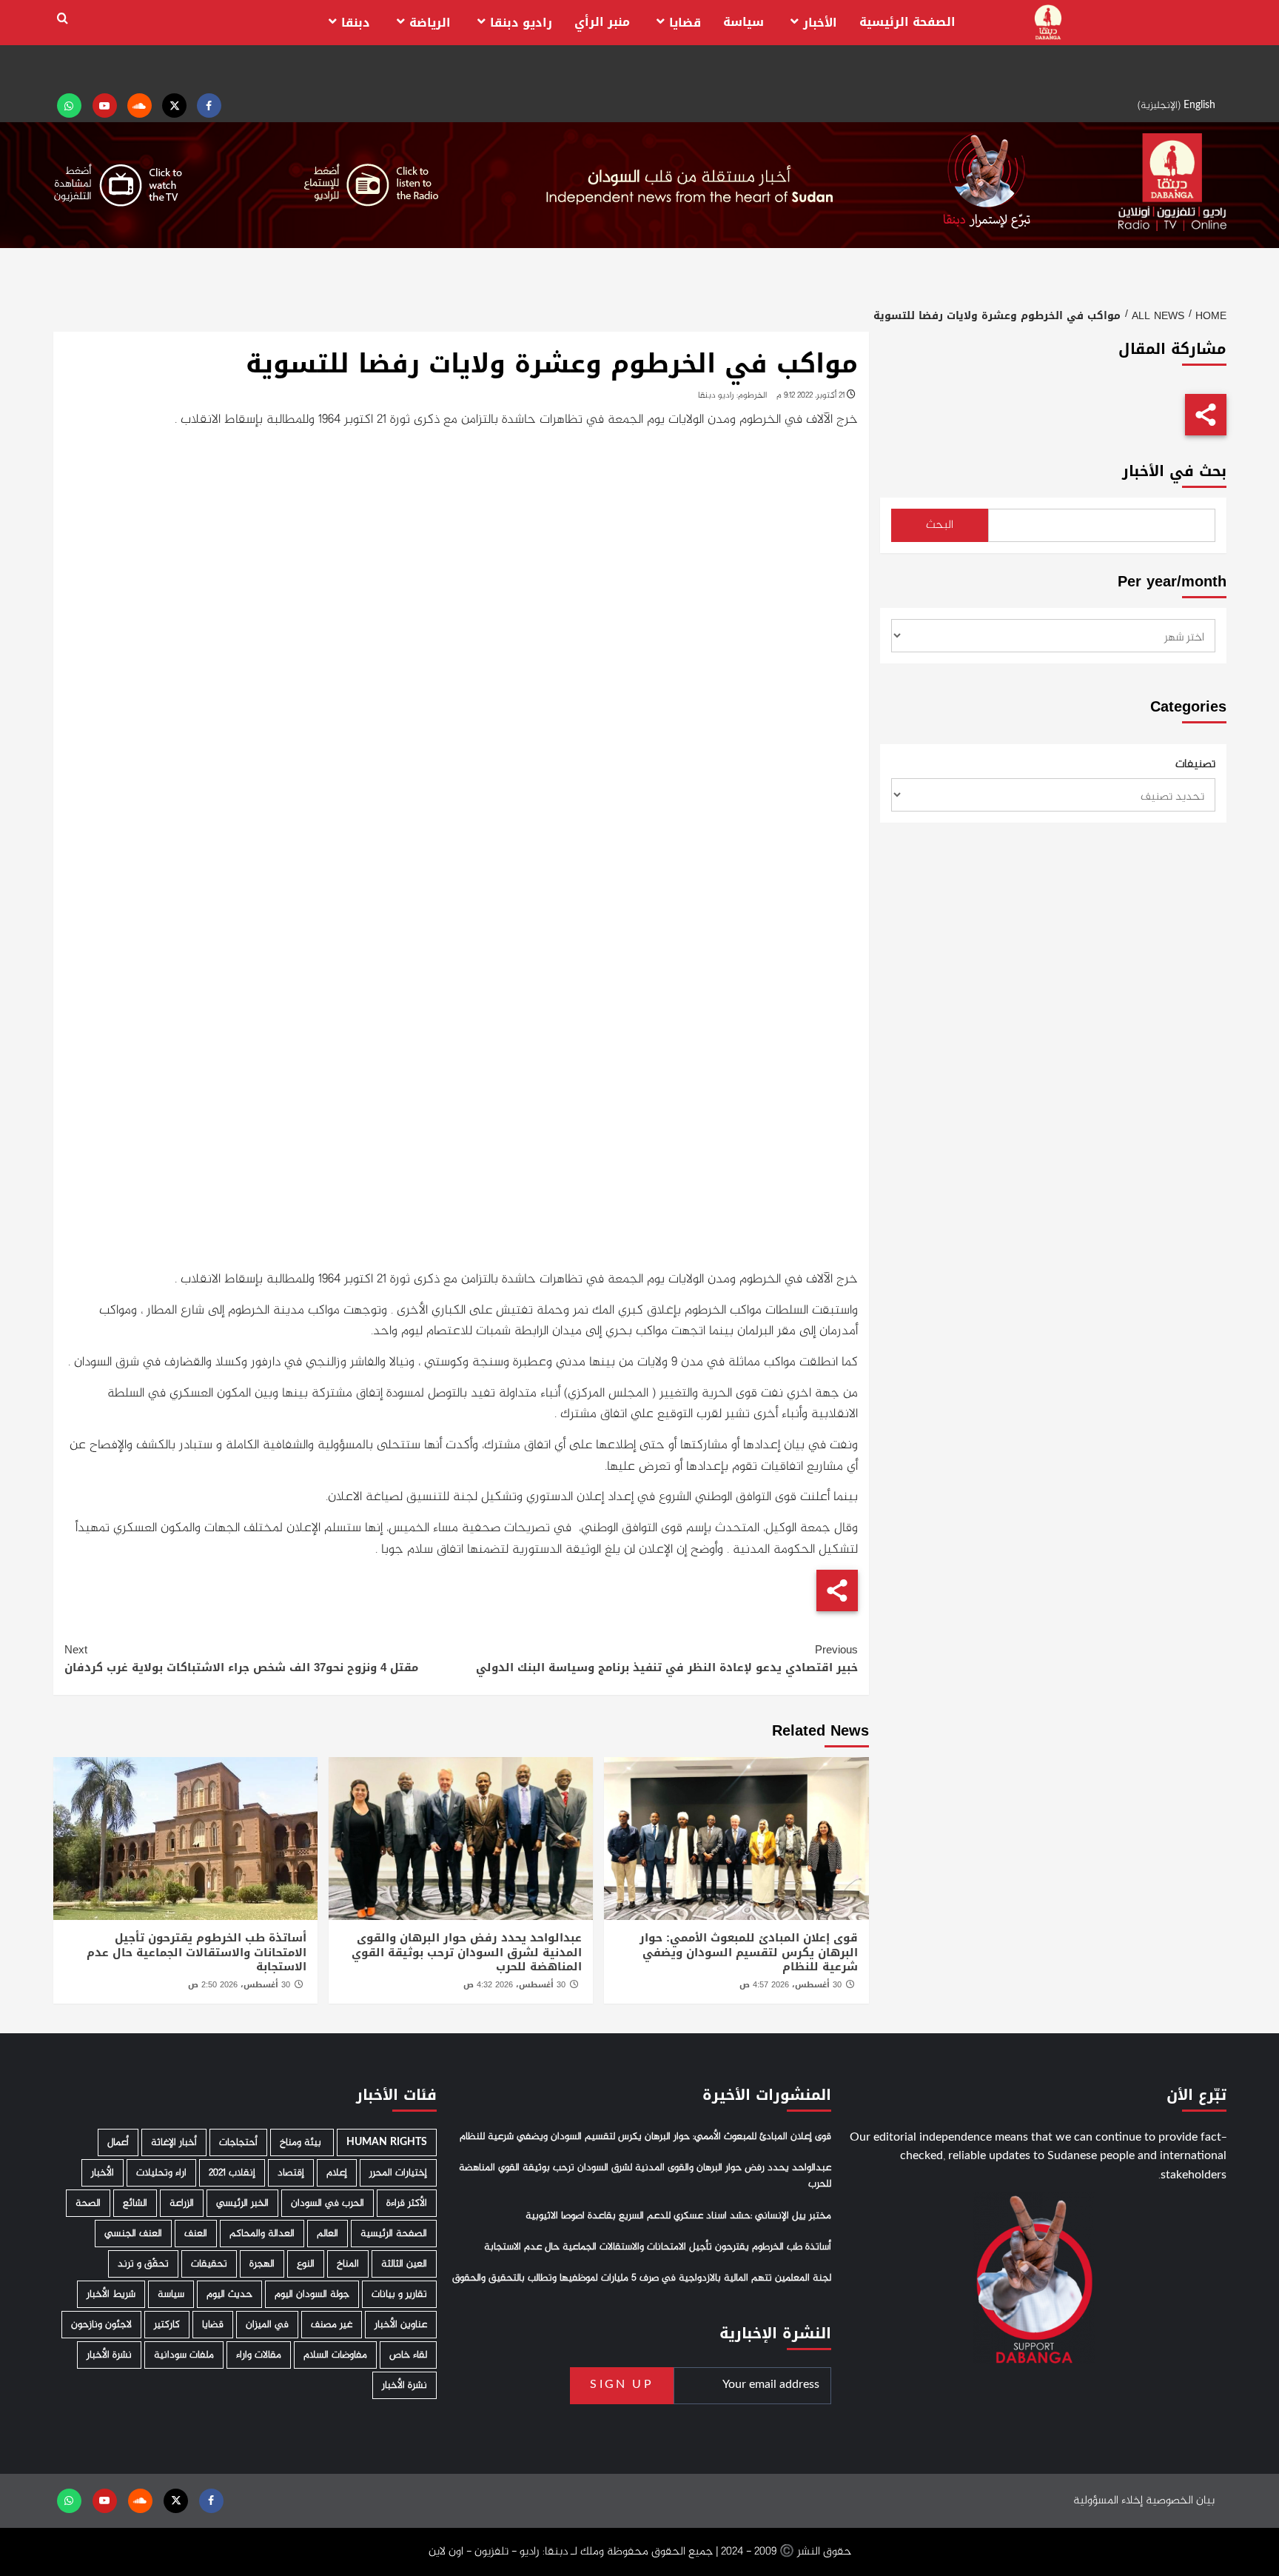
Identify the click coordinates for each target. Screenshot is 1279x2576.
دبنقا (356, 23)
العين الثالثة (404, 2264)
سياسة (743, 22)
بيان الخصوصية (1180, 2501)
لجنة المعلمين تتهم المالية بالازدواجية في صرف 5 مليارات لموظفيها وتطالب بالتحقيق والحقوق (642, 2278)
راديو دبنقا (521, 23)
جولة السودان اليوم (312, 2294)
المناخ (348, 2264)
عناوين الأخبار (401, 2325)
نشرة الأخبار (109, 2355)
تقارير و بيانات (399, 2294)
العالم (328, 2234)
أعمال (118, 2142)
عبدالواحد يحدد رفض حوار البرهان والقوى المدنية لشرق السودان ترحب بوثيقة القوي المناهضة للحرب (467, 1952)
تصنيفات (1195, 765)
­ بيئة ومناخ (302, 2142)
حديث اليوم (229, 2294)
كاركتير (167, 2325)
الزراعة (182, 2203)
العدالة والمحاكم (262, 2234)
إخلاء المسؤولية (1108, 2501)
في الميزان (267, 2325)
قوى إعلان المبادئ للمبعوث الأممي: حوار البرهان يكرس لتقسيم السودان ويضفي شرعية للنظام (749, 1952)
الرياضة (430, 23)
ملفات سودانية (184, 2355)
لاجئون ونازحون (101, 2325)
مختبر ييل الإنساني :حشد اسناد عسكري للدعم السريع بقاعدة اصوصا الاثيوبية (678, 2216)
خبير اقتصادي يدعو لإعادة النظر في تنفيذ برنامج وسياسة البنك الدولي (667, 1659)
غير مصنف (332, 2325)
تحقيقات (209, 2264)
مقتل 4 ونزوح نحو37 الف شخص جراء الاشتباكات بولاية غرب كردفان (241, 1659)
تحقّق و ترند (143, 2264)
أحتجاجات (238, 2142)
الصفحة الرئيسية (907, 22)
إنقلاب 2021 (232, 2173)
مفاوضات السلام (335, 2355)
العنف (196, 2234)
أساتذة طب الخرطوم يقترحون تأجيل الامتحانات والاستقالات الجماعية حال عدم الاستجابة (197, 1952)
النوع (306, 2264)
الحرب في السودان (328, 2203)
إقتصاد (291, 2173)
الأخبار (820, 23)
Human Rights (387, 2142)
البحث (940, 525)
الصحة (88, 2203)
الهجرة (262, 2264)
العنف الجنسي (133, 2234)
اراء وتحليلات (161, 2173)
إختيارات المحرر (398, 2173)
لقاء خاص (408, 2355)
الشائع (135, 2203)
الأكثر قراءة (407, 2203)
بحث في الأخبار (1174, 471)
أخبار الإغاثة (174, 2142)
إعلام (337, 2173)
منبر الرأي (602, 22)
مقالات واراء (259, 2355)
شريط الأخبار (111, 2294)
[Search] (63, 19)
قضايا (685, 23)
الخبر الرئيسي (242, 2203)
